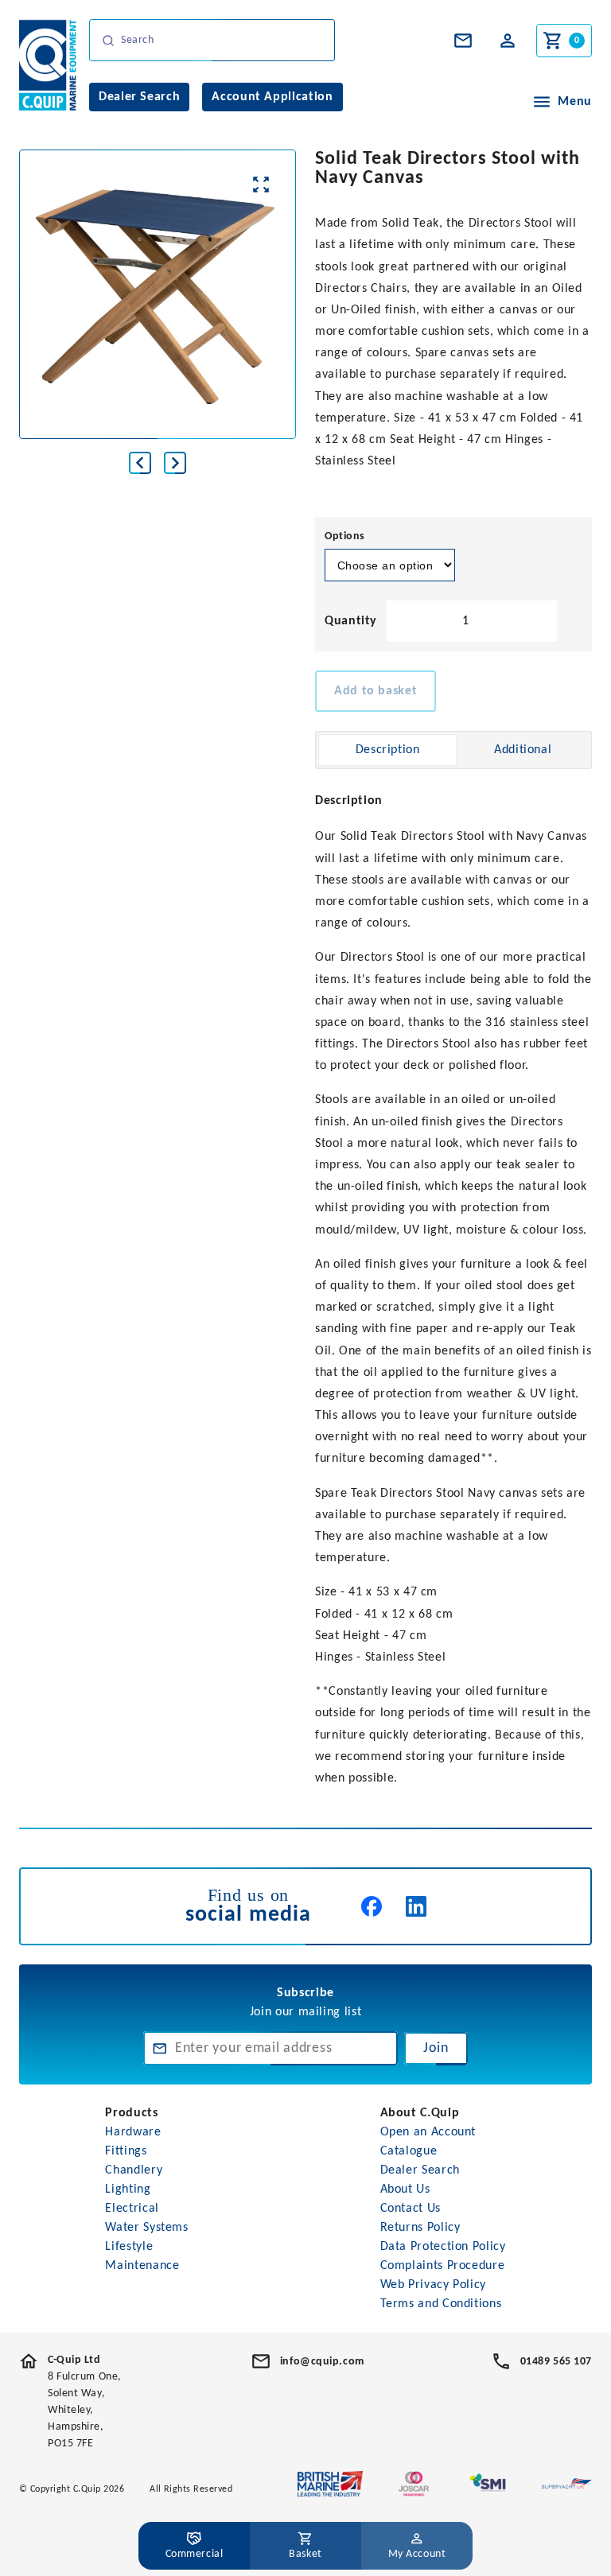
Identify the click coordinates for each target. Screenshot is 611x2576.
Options (345, 536)
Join (436, 2048)
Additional (523, 750)
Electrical (132, 2209)
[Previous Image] (140, 463)
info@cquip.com (322, 2362)
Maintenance (142, 2266)
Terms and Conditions (441, 2304)
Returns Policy (420, 2228)
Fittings (126, 2151)
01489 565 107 (556, 2362)
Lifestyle (129, 2247)
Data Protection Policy (443, 2247)
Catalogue (409, 2151)
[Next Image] (175, 463)
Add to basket (376, 691)
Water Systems (146, 2228)
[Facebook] (372, 1906)
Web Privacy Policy (434, 2285)
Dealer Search (420, 2170)
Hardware (133, 2132)
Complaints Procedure (443, 2266)
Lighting (128, 2189)
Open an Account (428, 2132)
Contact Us (411, 2209)
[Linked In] (416, 1906)
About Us (405, 2189)
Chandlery (134, 2170)
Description (388, 750)
